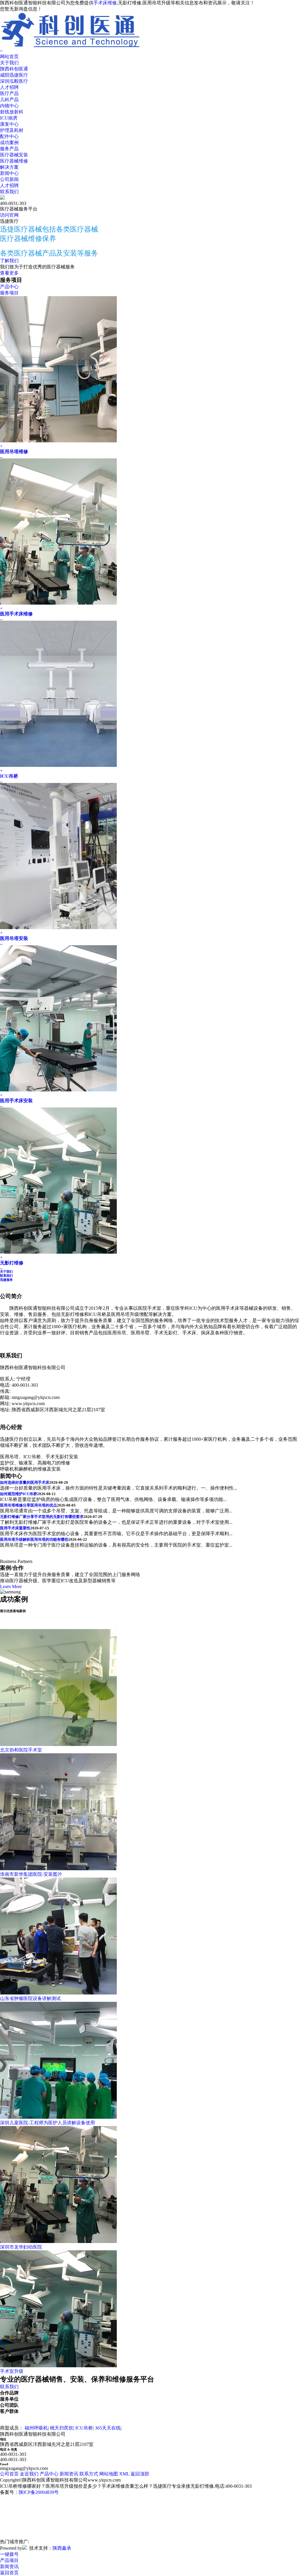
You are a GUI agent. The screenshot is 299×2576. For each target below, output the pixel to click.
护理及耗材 (12, 130)
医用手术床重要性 (15, 1528)
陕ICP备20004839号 (39, 2492)
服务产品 (9, 149)
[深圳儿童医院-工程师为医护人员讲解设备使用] (58, 2117)
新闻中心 (9, 173)
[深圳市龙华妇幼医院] (58, 2241)
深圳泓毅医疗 (14, 81)
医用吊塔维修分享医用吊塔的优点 (28, 1505)
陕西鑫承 (62, 2548)
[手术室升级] (58, 2366)
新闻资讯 (69, 2474)
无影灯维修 (12, 1263)
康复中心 (9, 124)
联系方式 (89, 2474)
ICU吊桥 (9, 776)
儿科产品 (9, 100)
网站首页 (9, 57)
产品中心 (9, 287)
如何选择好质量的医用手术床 (25, 1482)
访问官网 (9, 215)
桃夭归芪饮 (62, 2428)
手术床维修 (105, 3)
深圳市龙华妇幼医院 (21, 2247)
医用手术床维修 (16, 614)
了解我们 (9, 261)
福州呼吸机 (36, 2428)
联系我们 (9, 192)
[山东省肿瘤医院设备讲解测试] (58, 1993)
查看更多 (9, 273)
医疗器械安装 (14, 155)
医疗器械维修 (14, 161)
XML (124, 2474)
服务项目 (9, 293)
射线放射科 (12, 112)
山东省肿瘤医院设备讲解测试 (30, 1998)
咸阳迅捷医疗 (14, 75)
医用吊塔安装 (14, 938)
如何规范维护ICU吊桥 (19, 1494)
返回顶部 (140, 2474)
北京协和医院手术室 (21, 1750)
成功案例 (9, 143)
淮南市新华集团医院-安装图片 (31, 1874)
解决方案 (9, 167)
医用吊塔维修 (14, 452)
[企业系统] (25, 2548)
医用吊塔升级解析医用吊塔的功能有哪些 (34, 1539)
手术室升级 (12, 2371)
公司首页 (9, 2474)
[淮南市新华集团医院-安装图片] (58, 1869)
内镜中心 (9, 106)
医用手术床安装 (16, 1101)
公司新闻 (9, 179)
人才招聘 (9, 87)
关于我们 (9, 63)
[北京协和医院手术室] (58, 1744)
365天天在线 (108, 2428)
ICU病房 (9, 118)
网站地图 (109, 2474)
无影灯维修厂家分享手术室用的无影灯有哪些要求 (42, 1517)
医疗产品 (9, 93)
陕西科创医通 (14, 69)
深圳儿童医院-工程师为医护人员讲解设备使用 (47, 2123)
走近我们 (29, 2474)
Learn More (11, 1587)
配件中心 (9, 136)
